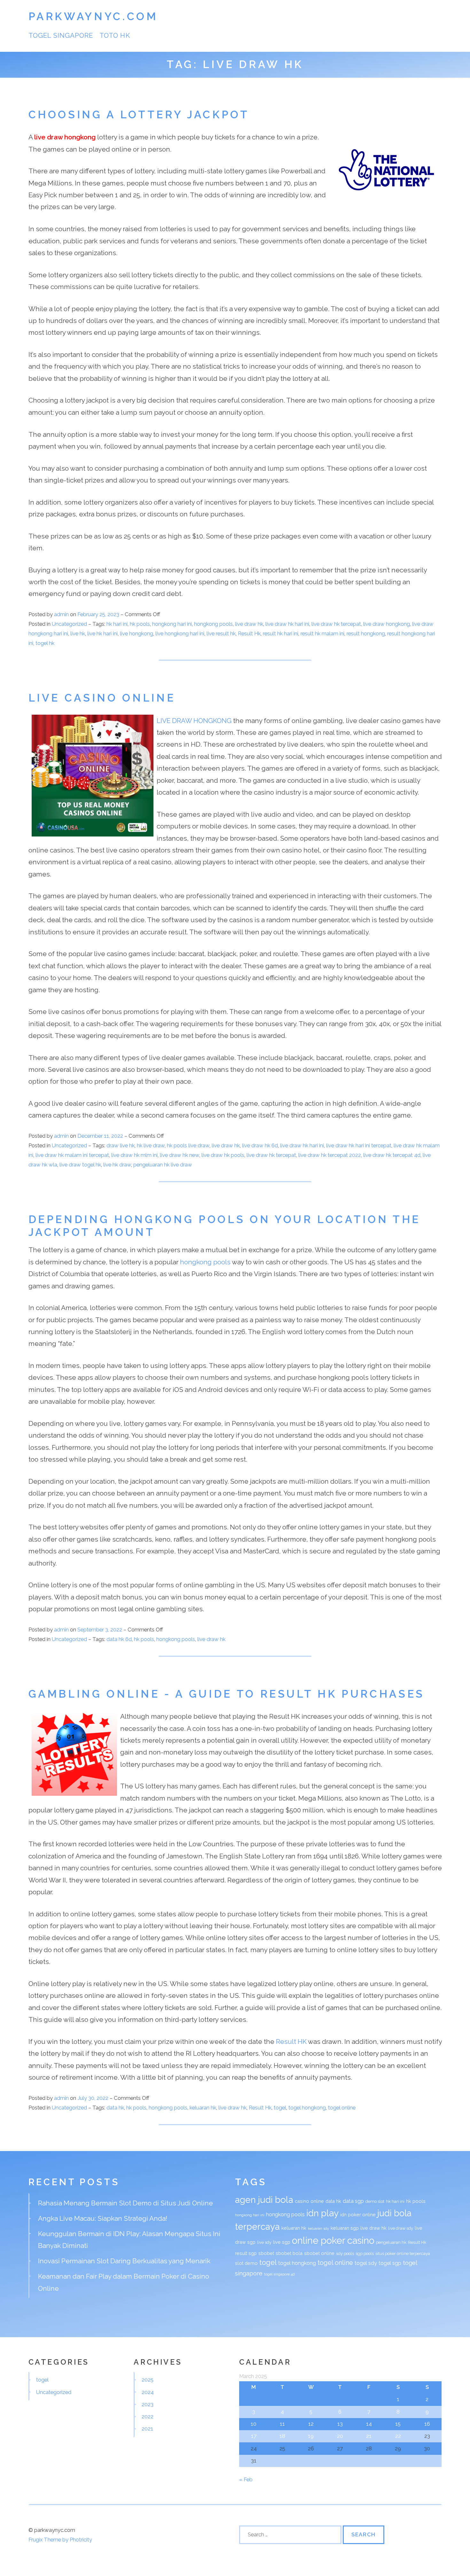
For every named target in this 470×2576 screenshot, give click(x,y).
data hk (115, 2108)
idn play (322, 2213)
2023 (148, 2404)
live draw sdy (401, 2228)
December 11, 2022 (101, 1136)
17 (254, 2436)
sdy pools (345, 2254)
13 (340, 2424)
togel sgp (390, 2263)
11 (282, 2424)
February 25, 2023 (99, 614)
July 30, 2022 (94, 2098)
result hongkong (366, 633)
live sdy (264, 2242)
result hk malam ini (322, 633)
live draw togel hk (80, 1165)
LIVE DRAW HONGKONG (194, 721)
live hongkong (137, 633)
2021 (147, 2429)
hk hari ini (117, 624)
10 (254, 2424)
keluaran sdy (318, 2228)
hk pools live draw (188, 1145)
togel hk (45, 643)
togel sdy (366, 2263)
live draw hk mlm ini (134, 1155)
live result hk (221, 633)
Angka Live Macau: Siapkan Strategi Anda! (103, 2218)
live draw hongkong (65, 137)
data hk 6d (119, 1639)
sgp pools (365, 2254)
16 (427, 2424)
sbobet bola (289, 2253)
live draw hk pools (223, 1155)
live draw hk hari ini (287, 624)
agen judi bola (264, 2200)
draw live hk (121, 1145)
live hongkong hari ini (180, 633)
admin (61, 614)
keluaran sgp (345, 2228)
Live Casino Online (102, 698)
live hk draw (117, 1165)
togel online (342, 2108)
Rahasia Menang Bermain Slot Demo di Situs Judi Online (125, 2203)
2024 (148, 2392)
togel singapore (61, 35)
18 (282, 2436)
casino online (309, 2201)
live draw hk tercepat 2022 (330, 1155)
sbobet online (319, 2253)
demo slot (375, 2201)
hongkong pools (213, 624)
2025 (148, 2380)
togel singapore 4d (279, 2274)
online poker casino (333, 2240)
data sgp (353, 2201)
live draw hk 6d (260, 1145)
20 (340, 2436)
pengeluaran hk (391, 2242)
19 (311, 2436)
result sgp (246, 2253)
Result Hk (249, 633)
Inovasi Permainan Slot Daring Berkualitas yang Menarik (124, 2261)
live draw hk (249, 624)
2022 (148, 2416)
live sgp (282, 2242)
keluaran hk (203, 2108)
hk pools (140, 624)
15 (398, 2424)
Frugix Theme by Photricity (60, 2540)
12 (311, 2424)
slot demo (246, 2263)
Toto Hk (115, 35)
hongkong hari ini (172, 624)
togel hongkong (307, 2108)
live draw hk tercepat (336, 624)
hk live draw (151, 1145)
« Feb (246, 2479)
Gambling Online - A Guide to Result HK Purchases (227, 1694)
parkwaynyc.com (93, 16)
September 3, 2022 (100, 1630)
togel (280, 2108)
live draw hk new (180, 1155)
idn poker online (358, 2215)
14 (369, 2424)
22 (398, 2436)
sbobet (266, 2253)
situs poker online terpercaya (403, 2254)
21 (369, 2436)
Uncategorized (69, 624)
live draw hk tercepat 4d (392, 1155)
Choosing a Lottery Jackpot (139, 115)
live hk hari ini (102, 633)
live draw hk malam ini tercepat (72, 1155)
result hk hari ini (281, 633)
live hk (78, 633)
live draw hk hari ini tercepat (359, 1145)
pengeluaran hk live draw (163, 1165)
